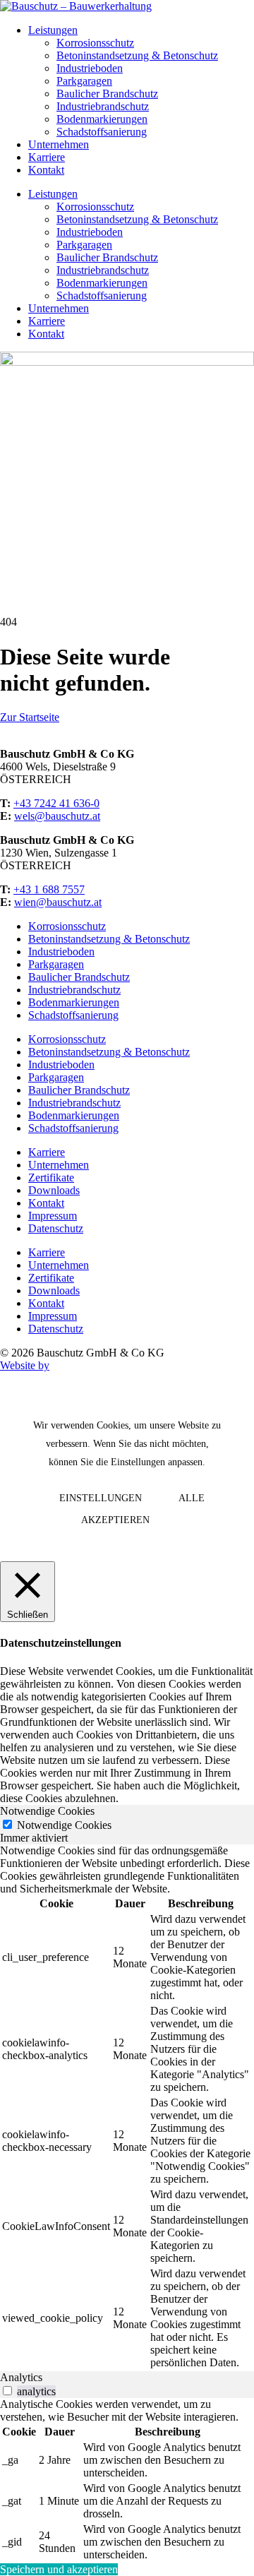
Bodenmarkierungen (102, 119)
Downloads (54, 1190)
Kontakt (46, 170)
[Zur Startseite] (76, 6)
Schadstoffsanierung (102, 132)
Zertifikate (51, 1177)
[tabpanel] (127, 2108)
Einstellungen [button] (101, 1498)
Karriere (47, 157)
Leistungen (53, 30)
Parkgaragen (84, 81)
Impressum (53, 1216)
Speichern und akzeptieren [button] (59, 2569)
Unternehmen (59, 144)
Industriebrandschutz (103, 106)
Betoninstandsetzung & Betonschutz (137, 55)
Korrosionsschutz (95, 43)
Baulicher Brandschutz (107, 94)
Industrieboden (90, 68)
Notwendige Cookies (64, 1825)
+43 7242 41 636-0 (56, 803)
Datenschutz (56, 1228)
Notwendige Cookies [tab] (47, 1811)
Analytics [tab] (21, 2377)
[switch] (7, 2391)
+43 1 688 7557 (49, 889)
